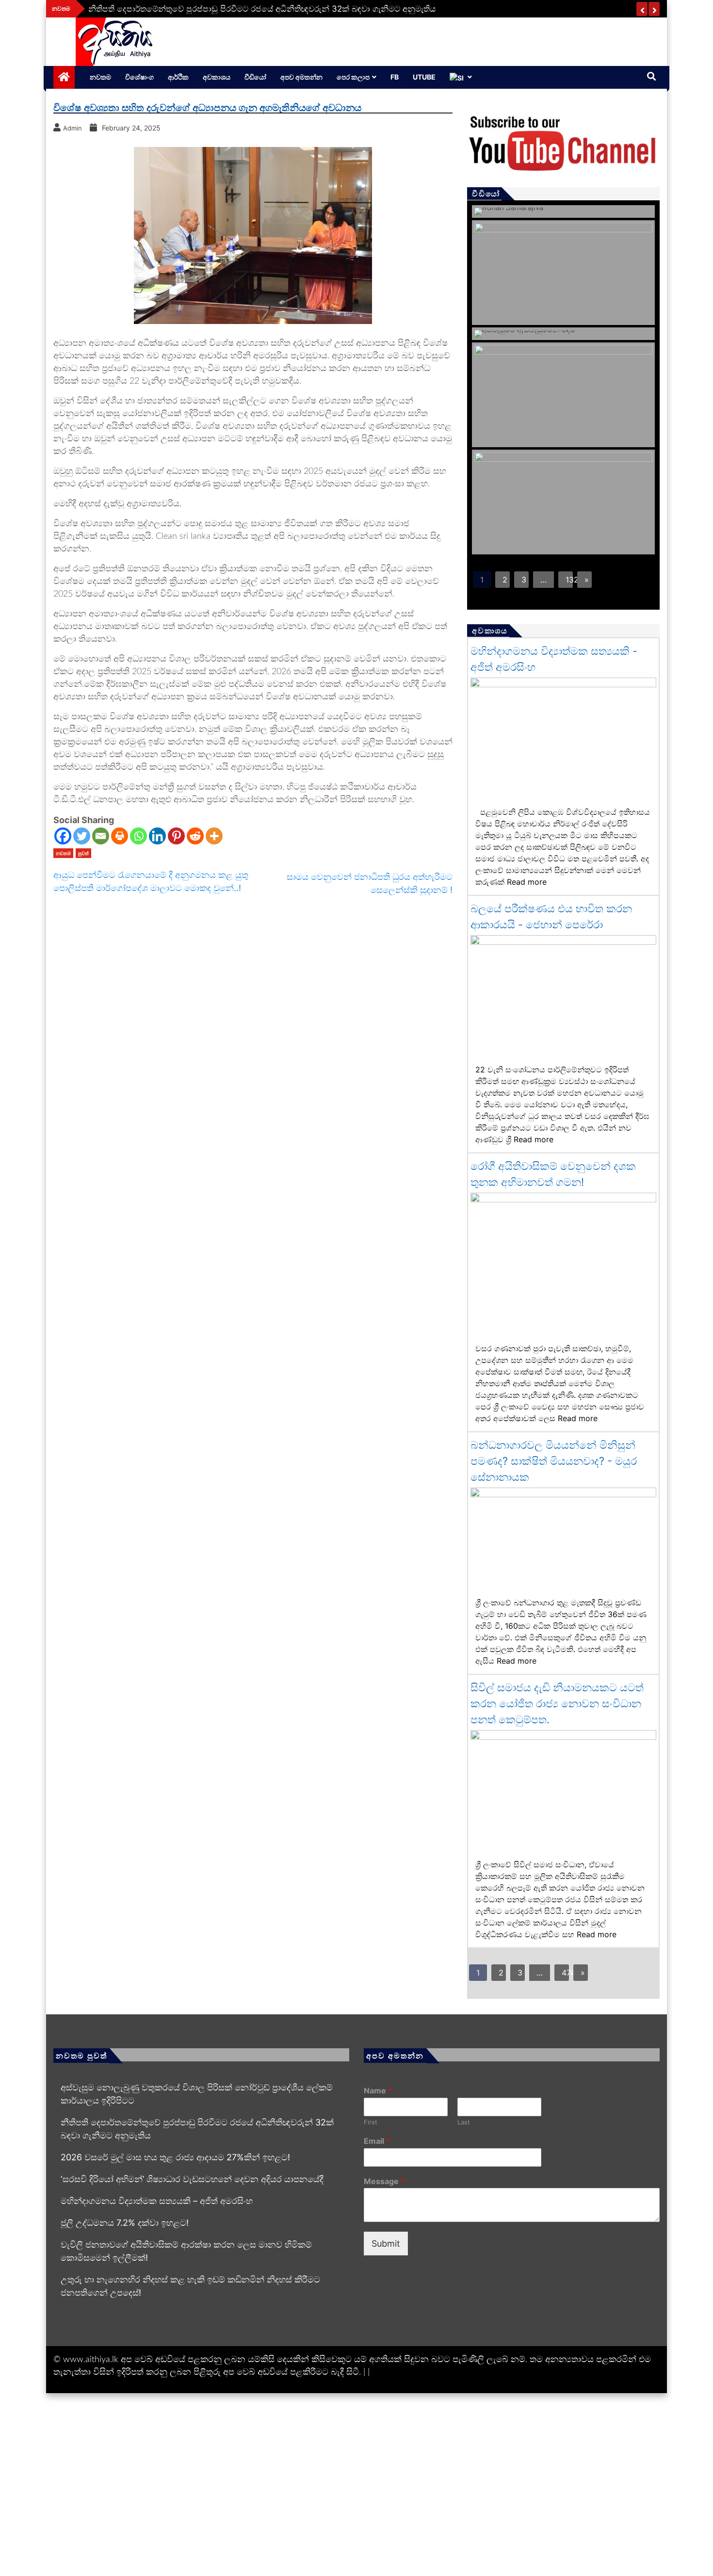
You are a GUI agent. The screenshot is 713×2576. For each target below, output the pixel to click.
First (371, 2122)
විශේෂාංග (139, 77)
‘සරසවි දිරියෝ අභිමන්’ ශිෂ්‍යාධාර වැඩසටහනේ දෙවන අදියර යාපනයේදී (192, 2179)
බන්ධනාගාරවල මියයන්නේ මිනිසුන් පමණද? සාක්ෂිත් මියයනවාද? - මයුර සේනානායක (554, 1461)
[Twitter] (82, 836)
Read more (527, 882)
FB (395, 77)
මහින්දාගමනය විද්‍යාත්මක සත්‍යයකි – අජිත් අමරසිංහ (157, 2201)
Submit (386, 2244)
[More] (214, 836)
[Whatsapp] (138, 836)
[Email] (101, 836)
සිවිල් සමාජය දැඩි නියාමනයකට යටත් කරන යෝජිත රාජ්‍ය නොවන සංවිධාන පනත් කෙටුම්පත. (557, 1703)
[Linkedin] (157, 836)
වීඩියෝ (255, 77)
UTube (424, 77)
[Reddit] (195, 836)
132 (569, 580)
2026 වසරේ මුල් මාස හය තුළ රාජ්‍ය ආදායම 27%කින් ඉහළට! (175, 2157)
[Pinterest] (176, 836)
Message (384, 2181)
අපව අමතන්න (301, 77)
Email (377, 2141)
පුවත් (83, 853)
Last (464, 2122)
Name (378, 2090)
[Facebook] (63, 836)
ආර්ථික (178, 77)
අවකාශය (217, 77)
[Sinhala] (461, 77)
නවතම (100, 77)
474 (565, 1973)
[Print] (120, 836)
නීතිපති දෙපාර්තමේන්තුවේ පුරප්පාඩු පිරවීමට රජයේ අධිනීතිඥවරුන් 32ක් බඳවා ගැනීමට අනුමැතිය (262, 9)
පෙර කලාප (353, 77)
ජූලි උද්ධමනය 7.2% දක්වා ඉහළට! (125, 2223)
